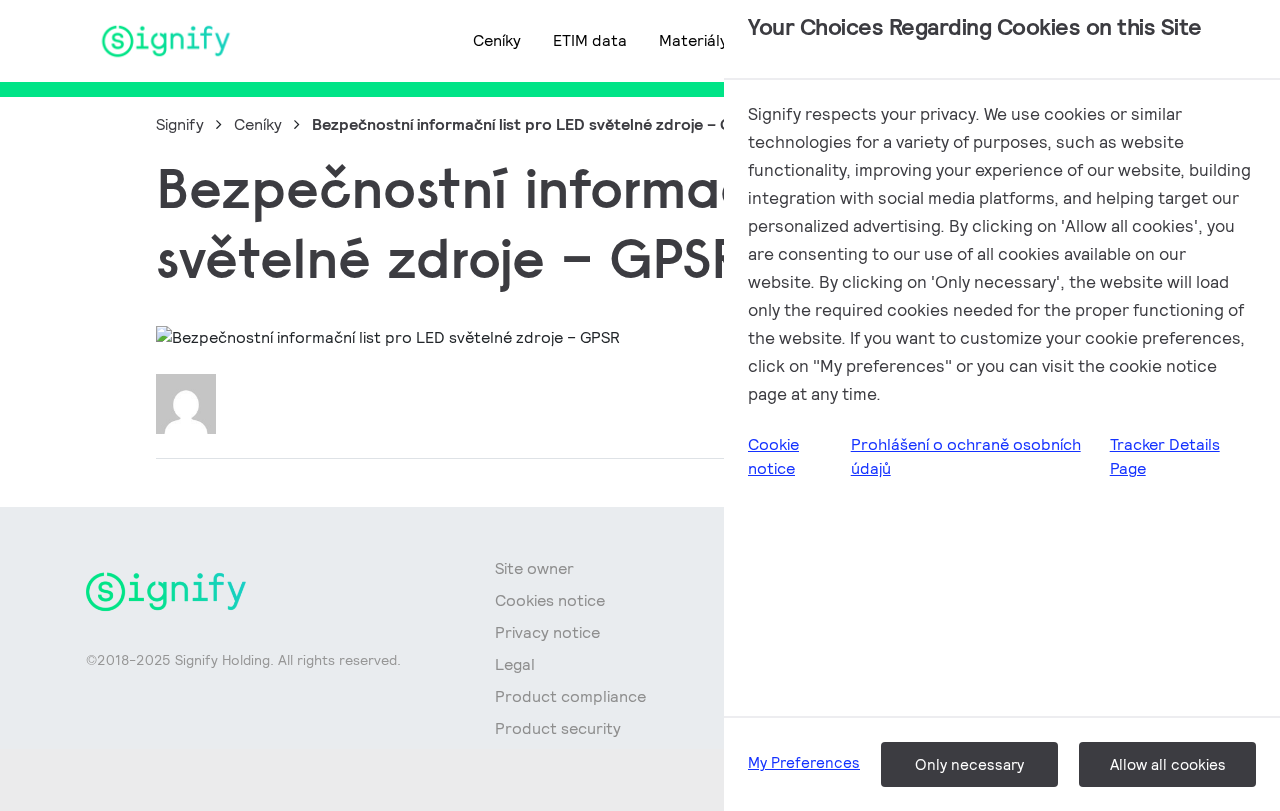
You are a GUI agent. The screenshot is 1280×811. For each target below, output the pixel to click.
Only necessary (969, 764)
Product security (558, 728)
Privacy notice (547, 632)
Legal (515, 664)
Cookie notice (773, 456)
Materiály (693, 40)
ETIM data (590, 40)
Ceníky (497, 40)
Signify (180, 124)
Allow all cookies (1168, 764)
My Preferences (804, 762)
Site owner (534, 568)
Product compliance (570, 696)
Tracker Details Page (1165, 456)
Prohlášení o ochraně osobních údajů (966, 456)
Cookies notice (550, 600)
